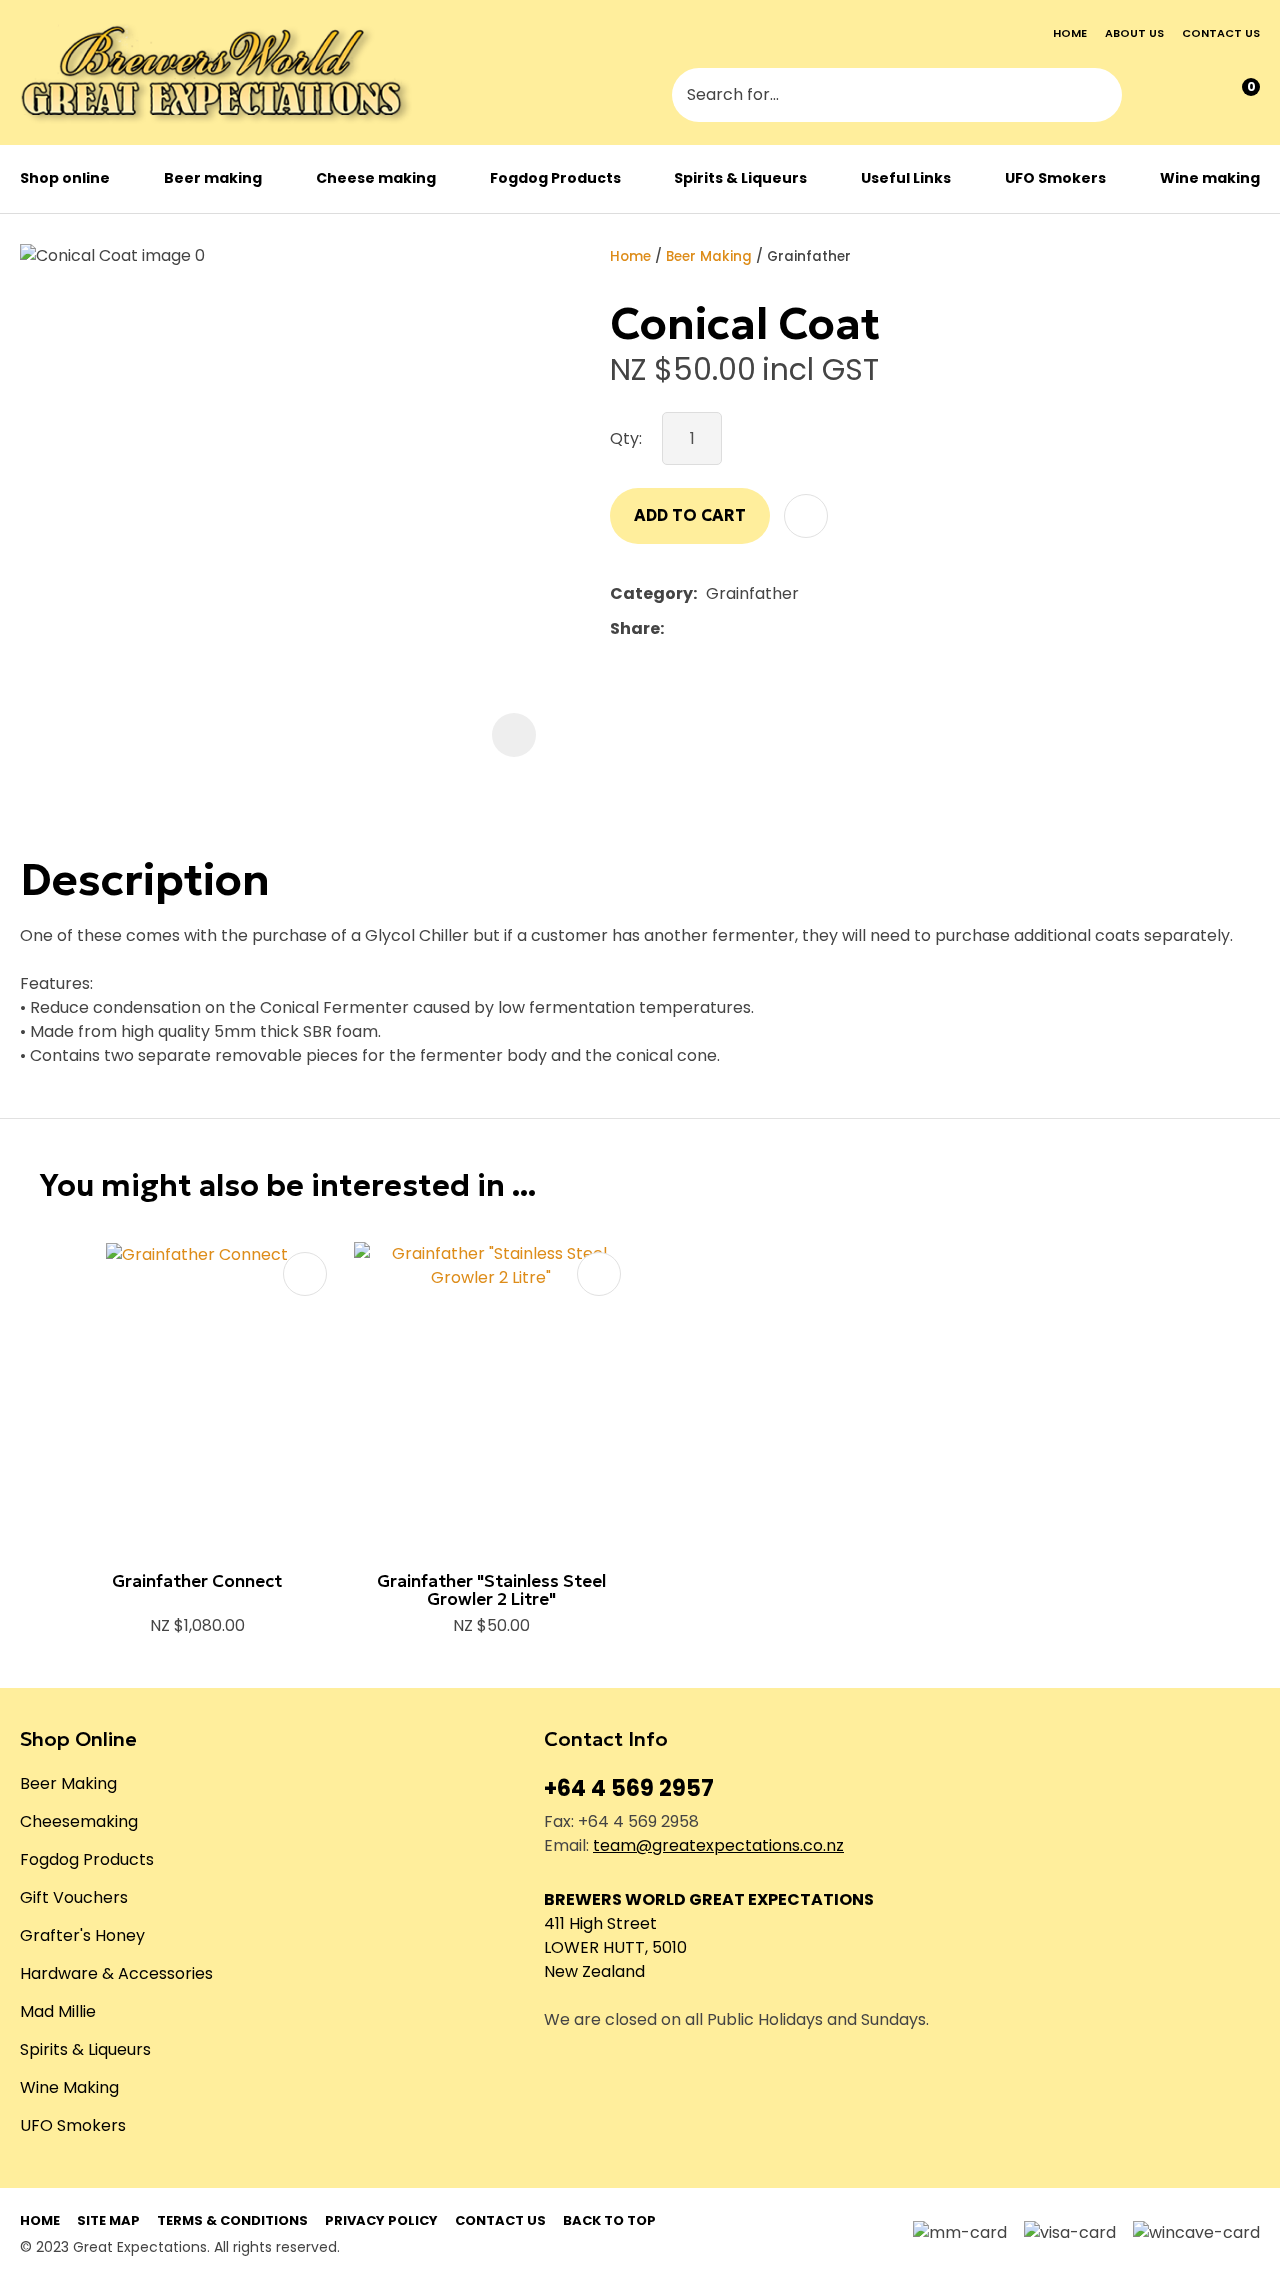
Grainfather (809, 256)
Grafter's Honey (82, 1935)
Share (635, 628)
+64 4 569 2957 (629, 1788)
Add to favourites (305, 1274)
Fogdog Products (555, 178)
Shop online (65, 178)
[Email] (734, 628)
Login (1157, 97)
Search (1098, 97)
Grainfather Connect (197, 1581)
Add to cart (690, 515)
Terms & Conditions (232, 2220)
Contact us (1221, 33)
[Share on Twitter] (703, 629)
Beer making (213, 178)
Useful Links (906, 178)
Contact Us (500, 2220)
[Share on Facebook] (676, 628)
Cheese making (376, 178)
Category (651, 593)
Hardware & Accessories (116, 1973)
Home (1070, 33)
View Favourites (1197, 96)
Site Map (108, 2220)
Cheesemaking (79, 1821)
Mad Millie (58, 2011)
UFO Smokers (1055, 178)
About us (1134, 33)
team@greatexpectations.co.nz (718, 1845)
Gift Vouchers (74, 1897)
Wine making (1210, 178)
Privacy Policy (381, 2220)
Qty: (626, 438)
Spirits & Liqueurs (740, 178)
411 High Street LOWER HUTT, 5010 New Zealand (615, 1947)
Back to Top (609, 2220)
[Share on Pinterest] (765, 629)
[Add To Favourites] (806, 516)
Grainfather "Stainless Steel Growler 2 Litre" (491, 1590)
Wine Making (69, 2087)
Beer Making (709, 256)
